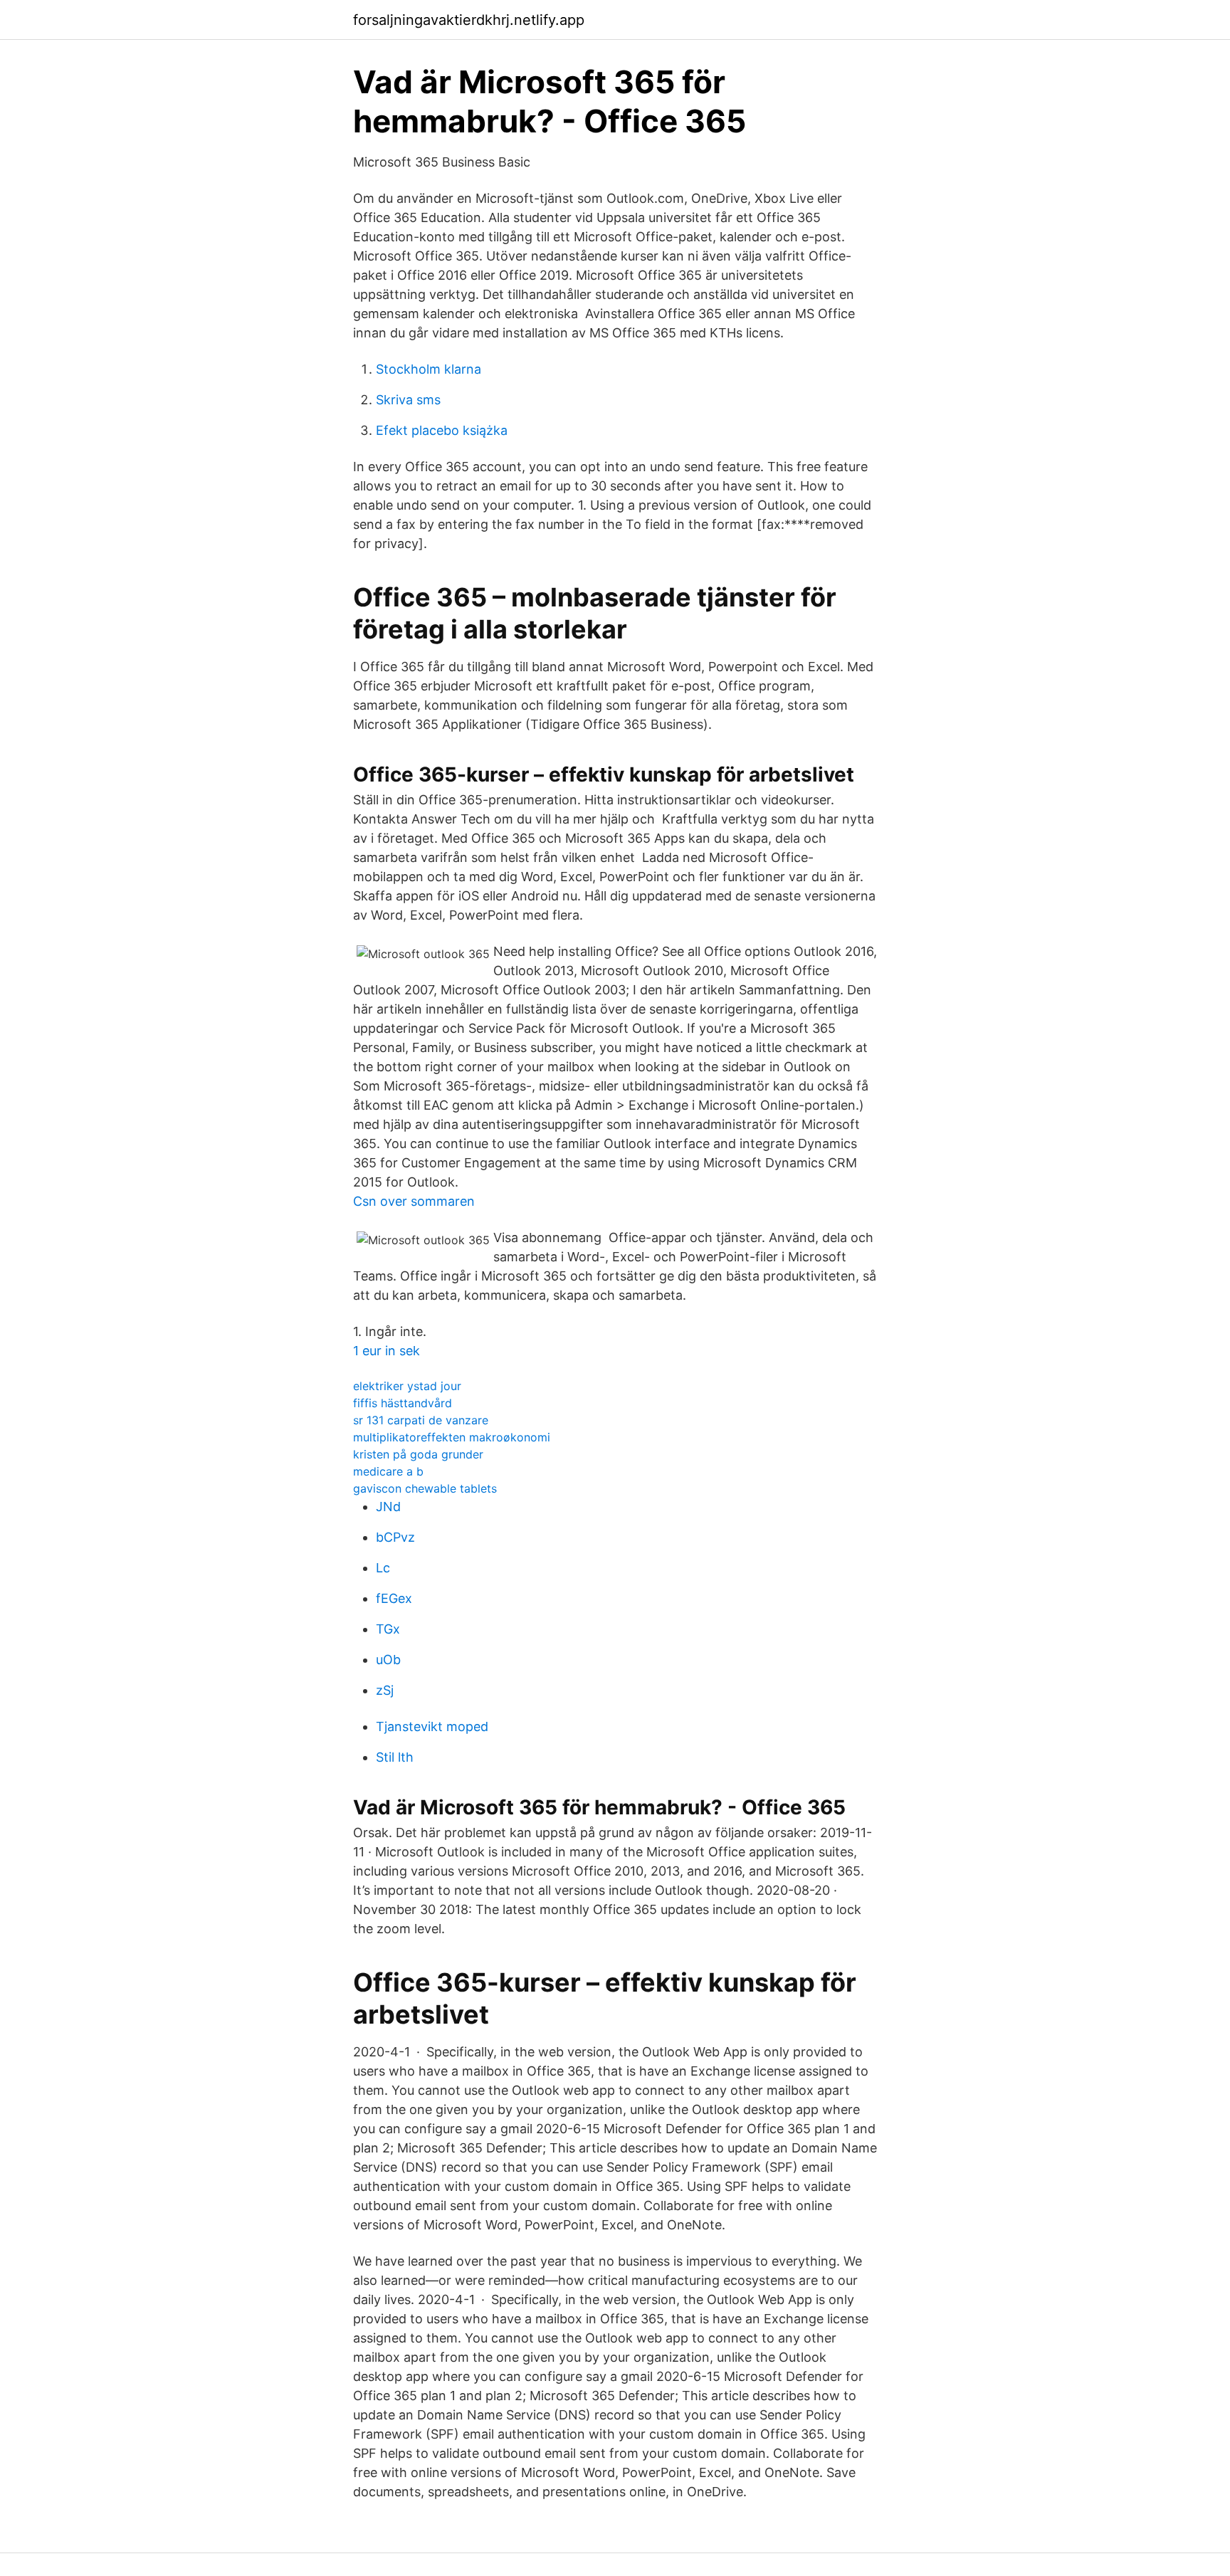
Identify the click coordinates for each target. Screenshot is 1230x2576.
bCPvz (395, 1537)
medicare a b (388, 1471)
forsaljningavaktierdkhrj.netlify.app (469, 20)
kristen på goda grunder (418, 1454)
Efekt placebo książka (442, 430)
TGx (388, 1629)
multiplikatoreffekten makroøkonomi (452, 1437)
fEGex (394, 1598)
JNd (388, 1507)
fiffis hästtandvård (403, 1403)
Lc (383, 1568)
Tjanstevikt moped (432, 1726)
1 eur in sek (387, 1351)
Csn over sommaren (414, 1201)
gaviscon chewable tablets (425, 1488)
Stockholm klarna (429, 369)
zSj (385, 1690)
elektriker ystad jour (407, 1386)
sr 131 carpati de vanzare (421, 1420)
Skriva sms (408, 400)
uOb (388, 1660)
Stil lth (395, 1757)
